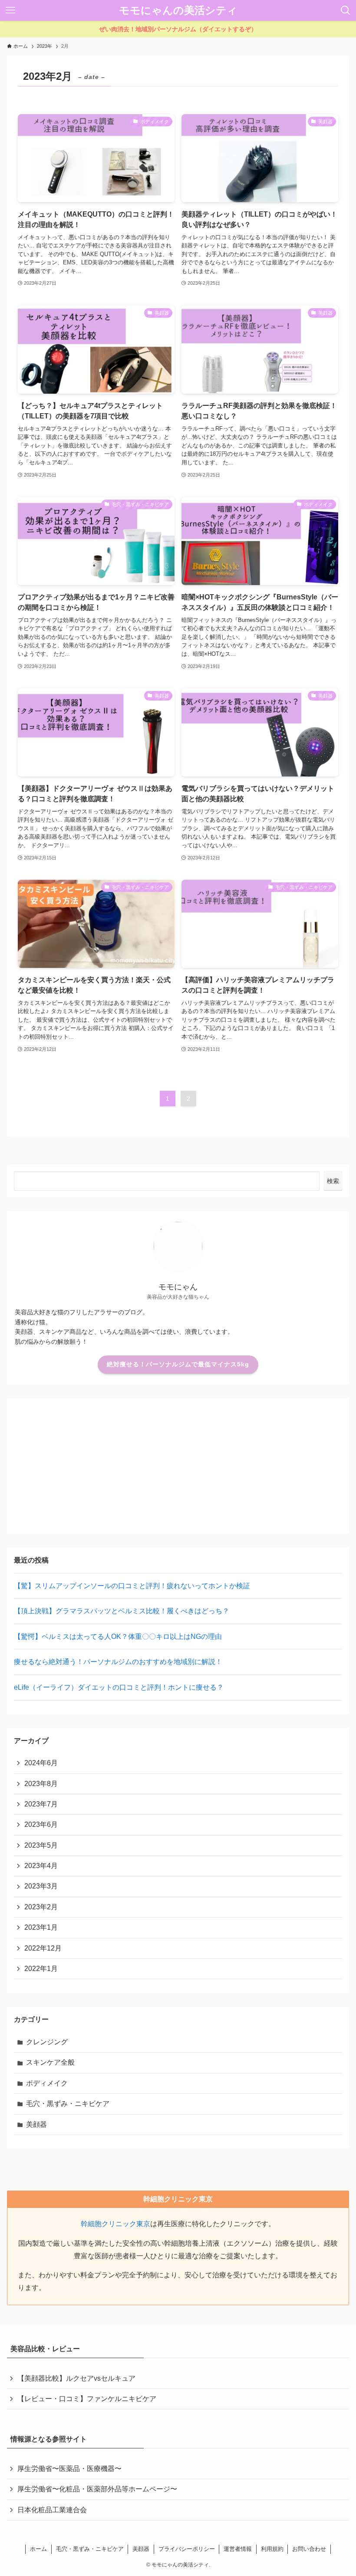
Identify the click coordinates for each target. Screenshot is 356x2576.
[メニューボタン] (10, 10)
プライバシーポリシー (187, 2549)
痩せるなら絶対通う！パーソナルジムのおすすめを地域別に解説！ (118, 1662)
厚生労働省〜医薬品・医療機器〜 (69, 2469)
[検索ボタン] (346, 10)
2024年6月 (41, 1763)
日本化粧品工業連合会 (52, 2510)
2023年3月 (41, 1886)
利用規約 (272, 2549)
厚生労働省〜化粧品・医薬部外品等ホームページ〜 (97, 2489)
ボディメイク (47, 2083)
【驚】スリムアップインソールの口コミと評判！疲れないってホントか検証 (132, 1586)
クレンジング (47, 2042)
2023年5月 (41, 1845)
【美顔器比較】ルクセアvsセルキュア (76, 2378)
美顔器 (36, 2124)
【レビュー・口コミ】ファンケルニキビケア (87, 2399)
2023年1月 (41, 1927)
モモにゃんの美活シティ (178, 10)
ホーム (38, 2549)
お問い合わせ (309, 2549)
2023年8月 (41, 1784)
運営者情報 (238, 2549)
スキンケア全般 (50, 2062)
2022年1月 (41, 1969)
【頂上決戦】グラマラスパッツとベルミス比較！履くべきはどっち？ (122, 1611)
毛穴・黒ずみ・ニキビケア (68, 2104)
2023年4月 (41, 1866)
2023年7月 (41, 1804)
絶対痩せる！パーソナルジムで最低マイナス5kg (178, 1364)
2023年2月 (41, 1907)
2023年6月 (41, 1824)
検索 (333, 1181)
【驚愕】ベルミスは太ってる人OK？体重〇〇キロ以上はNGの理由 (118, 1637)
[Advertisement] (178, 1466)
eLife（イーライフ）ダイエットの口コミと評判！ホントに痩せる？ (119, 1687)
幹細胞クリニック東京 (115, 2224)
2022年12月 (43, 1948)
